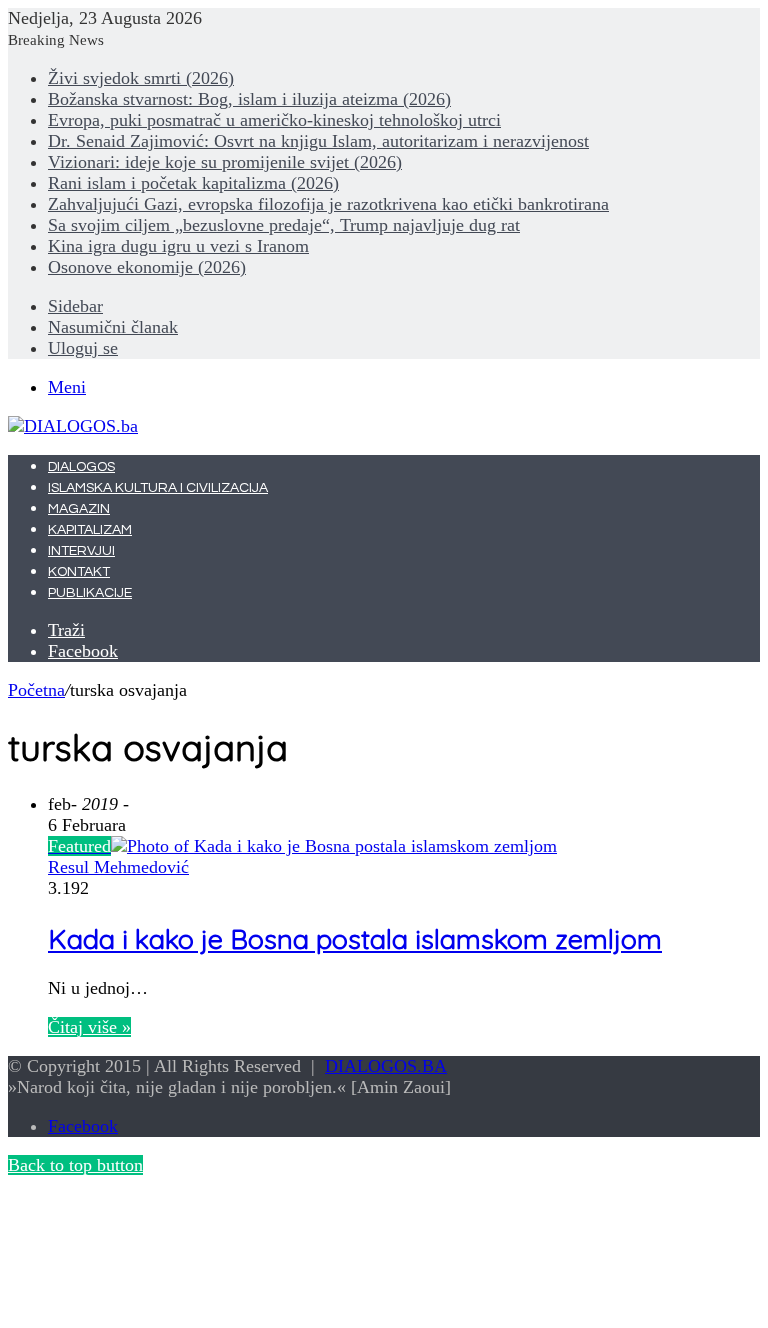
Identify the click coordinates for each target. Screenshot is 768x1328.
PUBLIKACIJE (90, 593)
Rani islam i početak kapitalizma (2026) (193, 183)
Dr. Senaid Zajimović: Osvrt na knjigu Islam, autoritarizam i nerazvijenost (318, 141)
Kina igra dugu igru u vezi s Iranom (178, 246)
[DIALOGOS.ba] (73, 426)
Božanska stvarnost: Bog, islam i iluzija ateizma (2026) (249, 99)
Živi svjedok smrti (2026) (141, 78)
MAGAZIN (79, 509)
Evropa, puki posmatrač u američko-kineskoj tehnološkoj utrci (274, 120)
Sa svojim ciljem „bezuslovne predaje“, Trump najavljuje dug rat (284, 225)
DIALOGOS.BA (386, 1066)
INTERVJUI (81, 551)
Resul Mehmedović (118, 867)
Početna (36, 690)
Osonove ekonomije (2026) (147, 267)
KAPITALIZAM (90, 530)
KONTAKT (79, 572)
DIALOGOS (81, 467)
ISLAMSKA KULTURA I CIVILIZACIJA (158, 488)
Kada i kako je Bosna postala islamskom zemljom (355, 939)
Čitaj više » (89, 1027)
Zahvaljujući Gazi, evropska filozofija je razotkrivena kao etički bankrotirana (328, 204)
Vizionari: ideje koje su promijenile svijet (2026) (225, 162)
